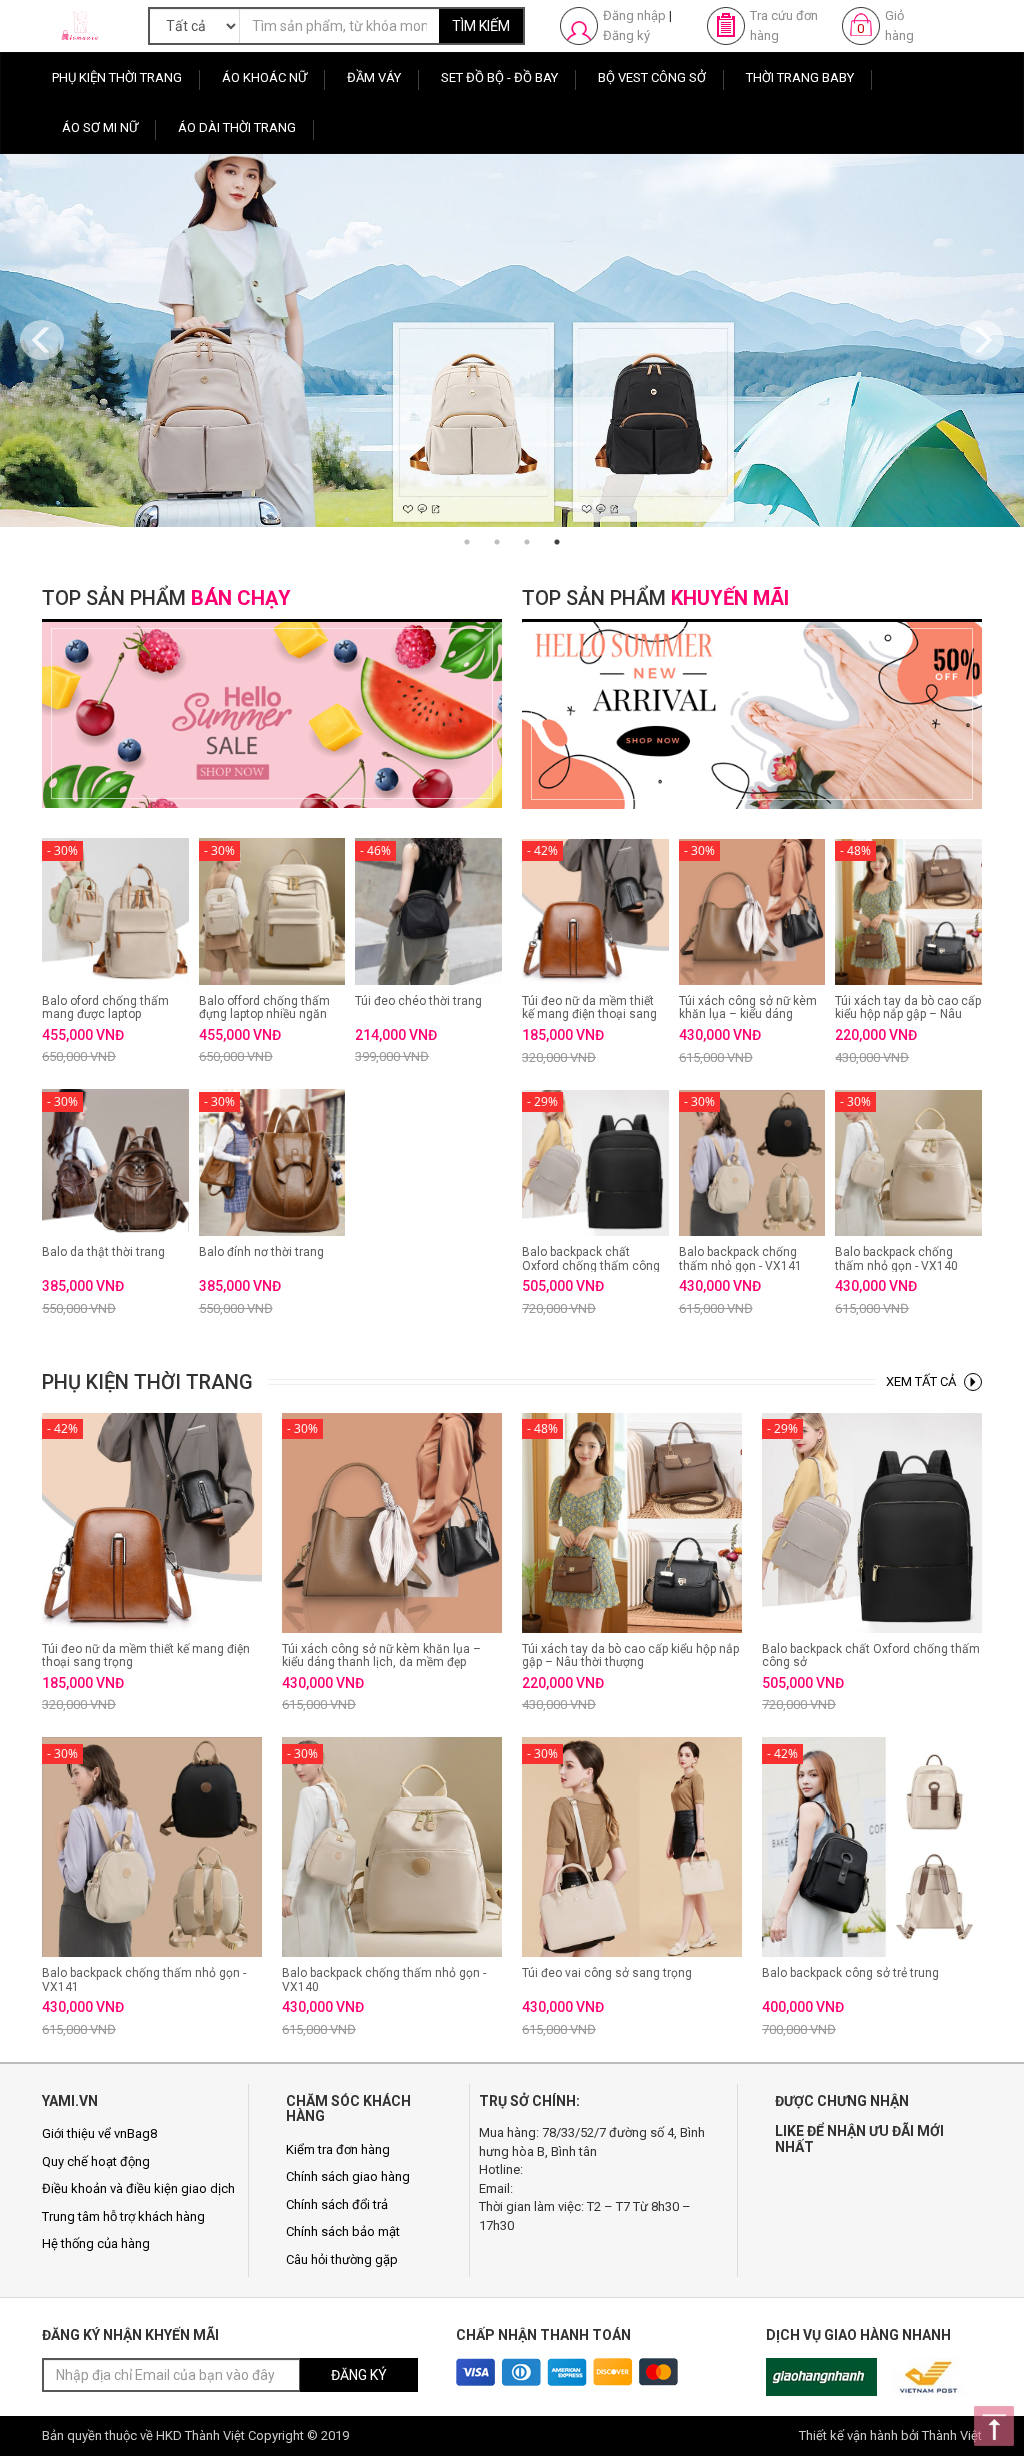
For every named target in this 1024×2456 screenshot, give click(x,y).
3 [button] (527, 542)
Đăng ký (626, 35)
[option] (512, 340)
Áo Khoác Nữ (264, 77)
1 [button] (467, 542)
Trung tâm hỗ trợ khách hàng (123, 2216)
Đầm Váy (374, 77)
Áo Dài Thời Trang (237, 127)
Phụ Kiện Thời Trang (117, 77)
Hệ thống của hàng (96, 2243)
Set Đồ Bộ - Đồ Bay (499, 77)
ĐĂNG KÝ (359, 2375)
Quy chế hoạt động (96, 2161)
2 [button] (497, 542)
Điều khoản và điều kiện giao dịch (138, 2188)
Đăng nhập (634, 15)
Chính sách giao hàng (348, 2176)
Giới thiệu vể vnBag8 (99, 2133)
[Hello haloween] (512, 340)
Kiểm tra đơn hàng (338, 2149)
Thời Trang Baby (800, 77)
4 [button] (557, 542)
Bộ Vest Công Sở (652, 77)
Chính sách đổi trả (337, 2204)
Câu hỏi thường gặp (342, 2259)
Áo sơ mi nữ (100, 127)
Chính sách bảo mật (343, 2231)
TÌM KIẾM (481, 26)
